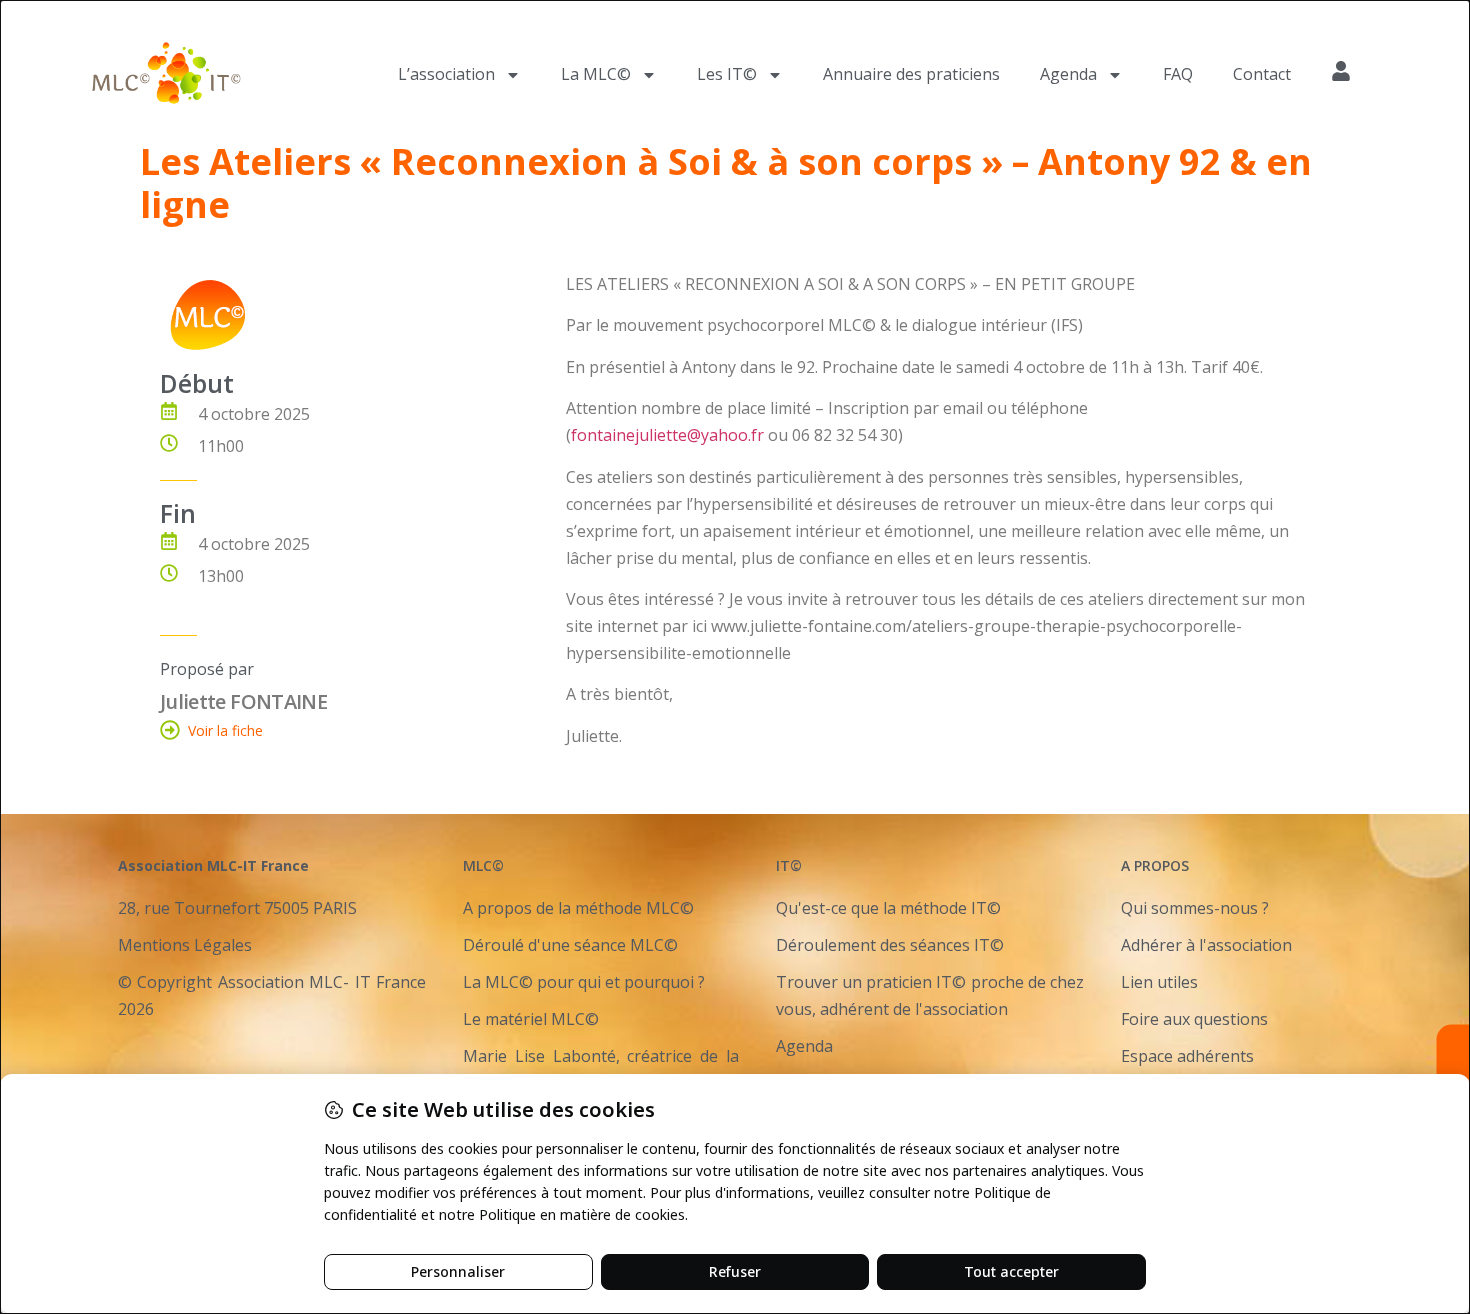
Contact (1262, 74)
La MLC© (596, 74)
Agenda (1068, 74)
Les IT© (727, 74)
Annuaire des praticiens (911, 74)
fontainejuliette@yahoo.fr (667, 435)
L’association (446, 74)
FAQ (1178, 74)
